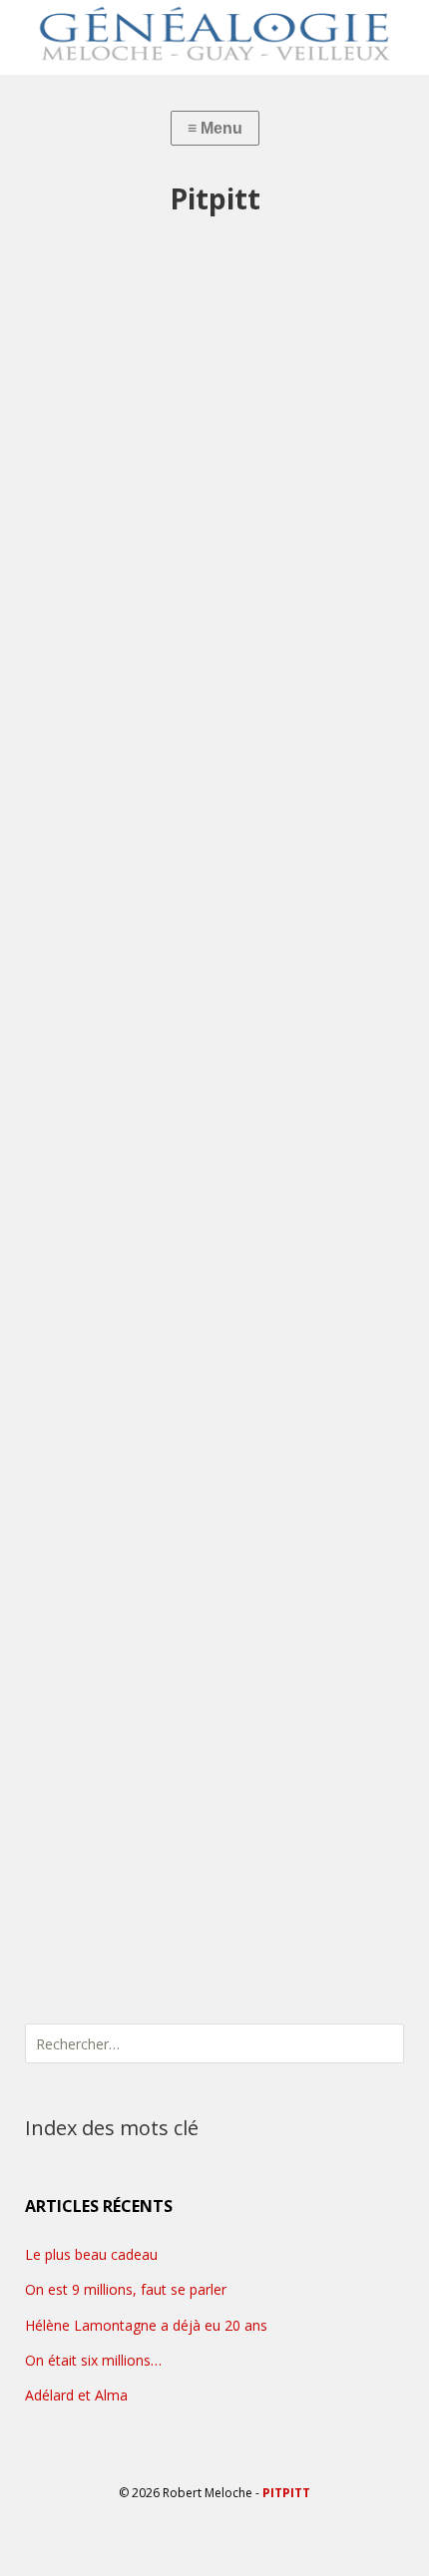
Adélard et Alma (76, 2395)
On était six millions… (93, 2360)
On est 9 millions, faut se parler (126, 2289)
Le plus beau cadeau (91, 2254)
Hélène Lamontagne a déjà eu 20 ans (146, 2325)
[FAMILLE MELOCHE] (214, 33)
